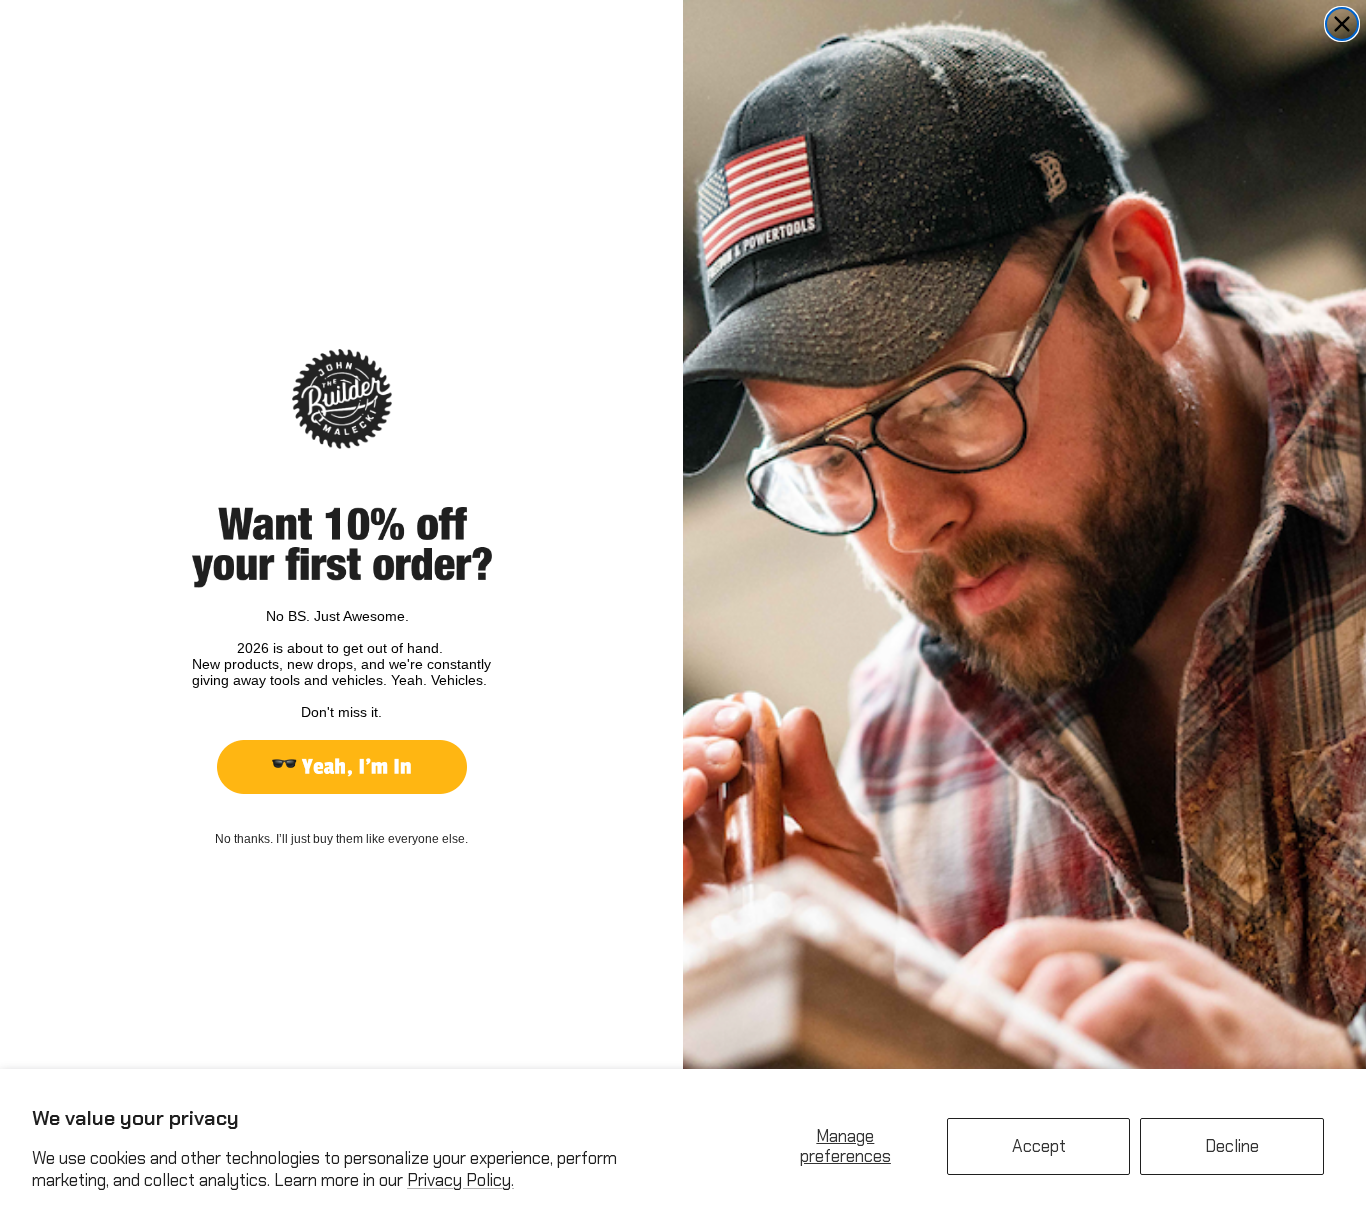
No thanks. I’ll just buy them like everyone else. (341, 839)
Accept (1039, 1146)
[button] (342, 767)
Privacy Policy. (460, 1180)
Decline (1232, 1146)
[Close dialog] (1342, 24)
